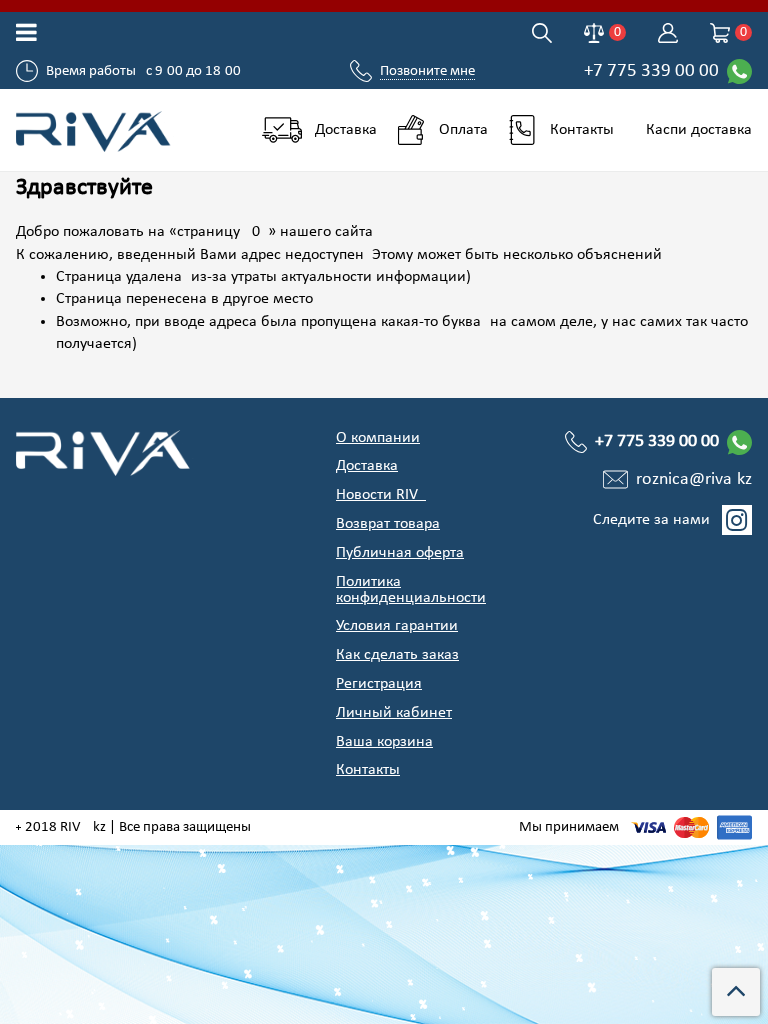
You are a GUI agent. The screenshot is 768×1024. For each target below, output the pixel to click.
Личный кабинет (394, 713)
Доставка (367, 466)
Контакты (368, 770)
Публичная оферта (400, 553)
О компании (378, 438)
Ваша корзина (384, 742)
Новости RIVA (381, 495)
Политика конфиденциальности (411, 590)
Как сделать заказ (397, 655)
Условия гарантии (397, 626)
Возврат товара (388, 524)
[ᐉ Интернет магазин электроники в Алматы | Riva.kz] (96, 130)
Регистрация (379, 684)
